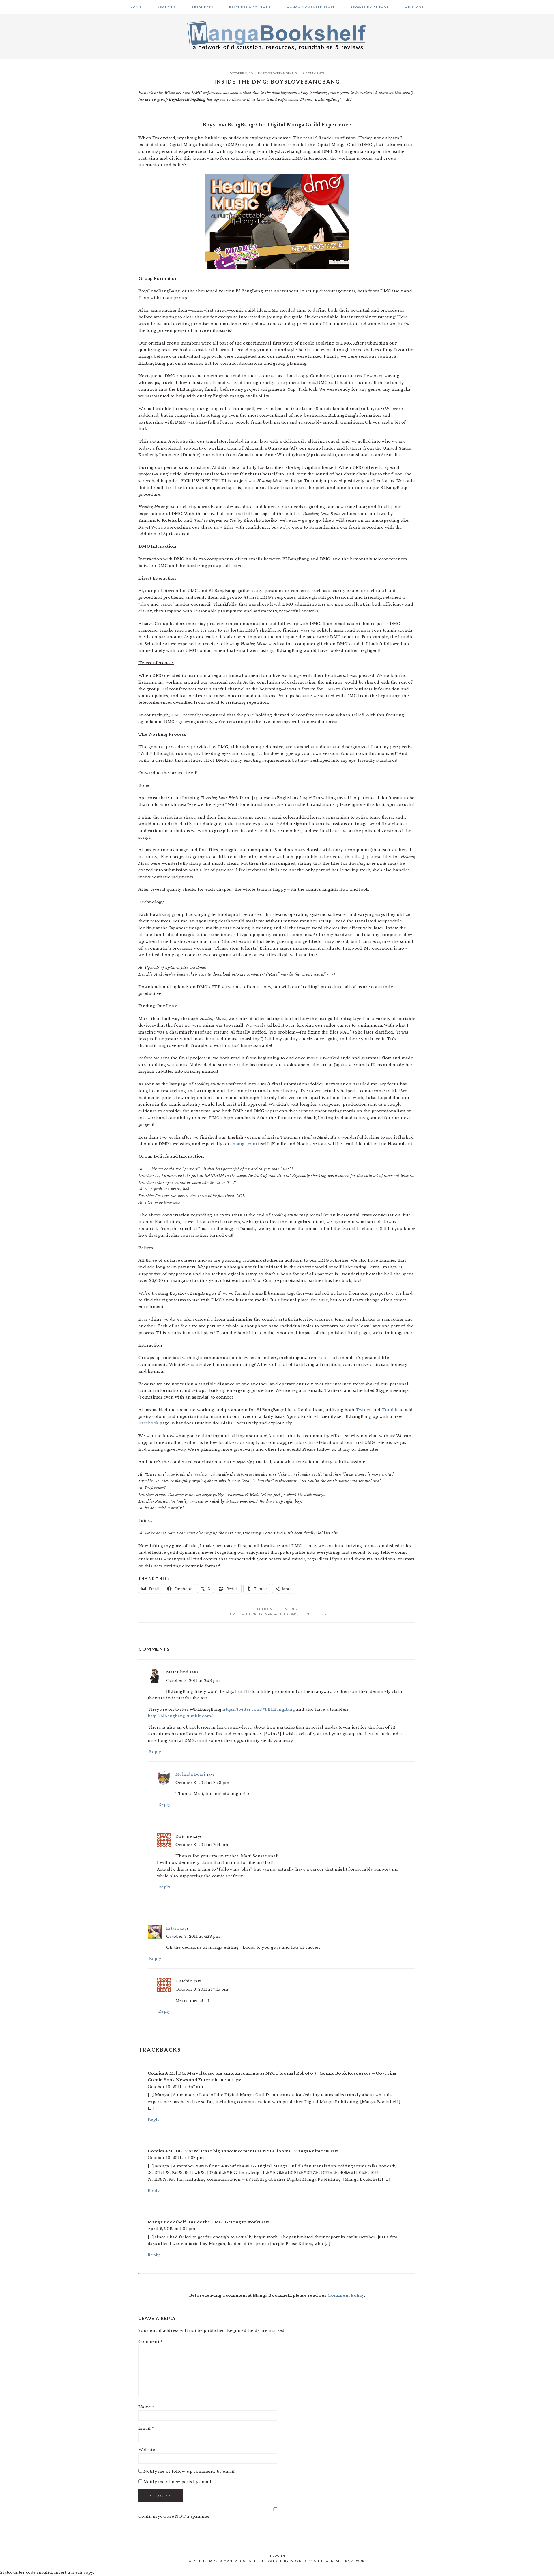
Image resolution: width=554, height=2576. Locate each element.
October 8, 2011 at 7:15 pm (202, 1989)
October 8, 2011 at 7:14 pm (202, 1845)
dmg (294, 1614)
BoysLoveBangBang (280, 73)
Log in (279, 2556)
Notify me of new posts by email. (178, 2482)
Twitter (364, 1410)
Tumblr (390, 1410)
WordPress (302, 2561)
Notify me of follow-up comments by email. (190, 2471)
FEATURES (289, 1609)
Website (147, 2450)
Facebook (148, 1423)
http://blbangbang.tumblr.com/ (180, 1716)
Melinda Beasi (190, 1774)
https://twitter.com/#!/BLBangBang (259, 1709)
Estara (173, 1928)
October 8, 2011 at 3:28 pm (202, 1783)
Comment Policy (346, 2295)
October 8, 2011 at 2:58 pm (193, 1681)
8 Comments (314, 73)
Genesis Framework (347, 2561)
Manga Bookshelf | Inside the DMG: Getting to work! (204, 2222)
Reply (155, 1752)
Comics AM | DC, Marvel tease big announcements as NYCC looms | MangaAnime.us (238, 2151)
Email (146, 2428)
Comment (150, 2342)
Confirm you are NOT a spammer (174, 2516)
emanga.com (244, 1144)
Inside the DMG (313, 1614)
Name (146, 2407)
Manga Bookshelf (277, 35)
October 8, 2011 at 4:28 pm (193, 1936)
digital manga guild (270, 1614)
